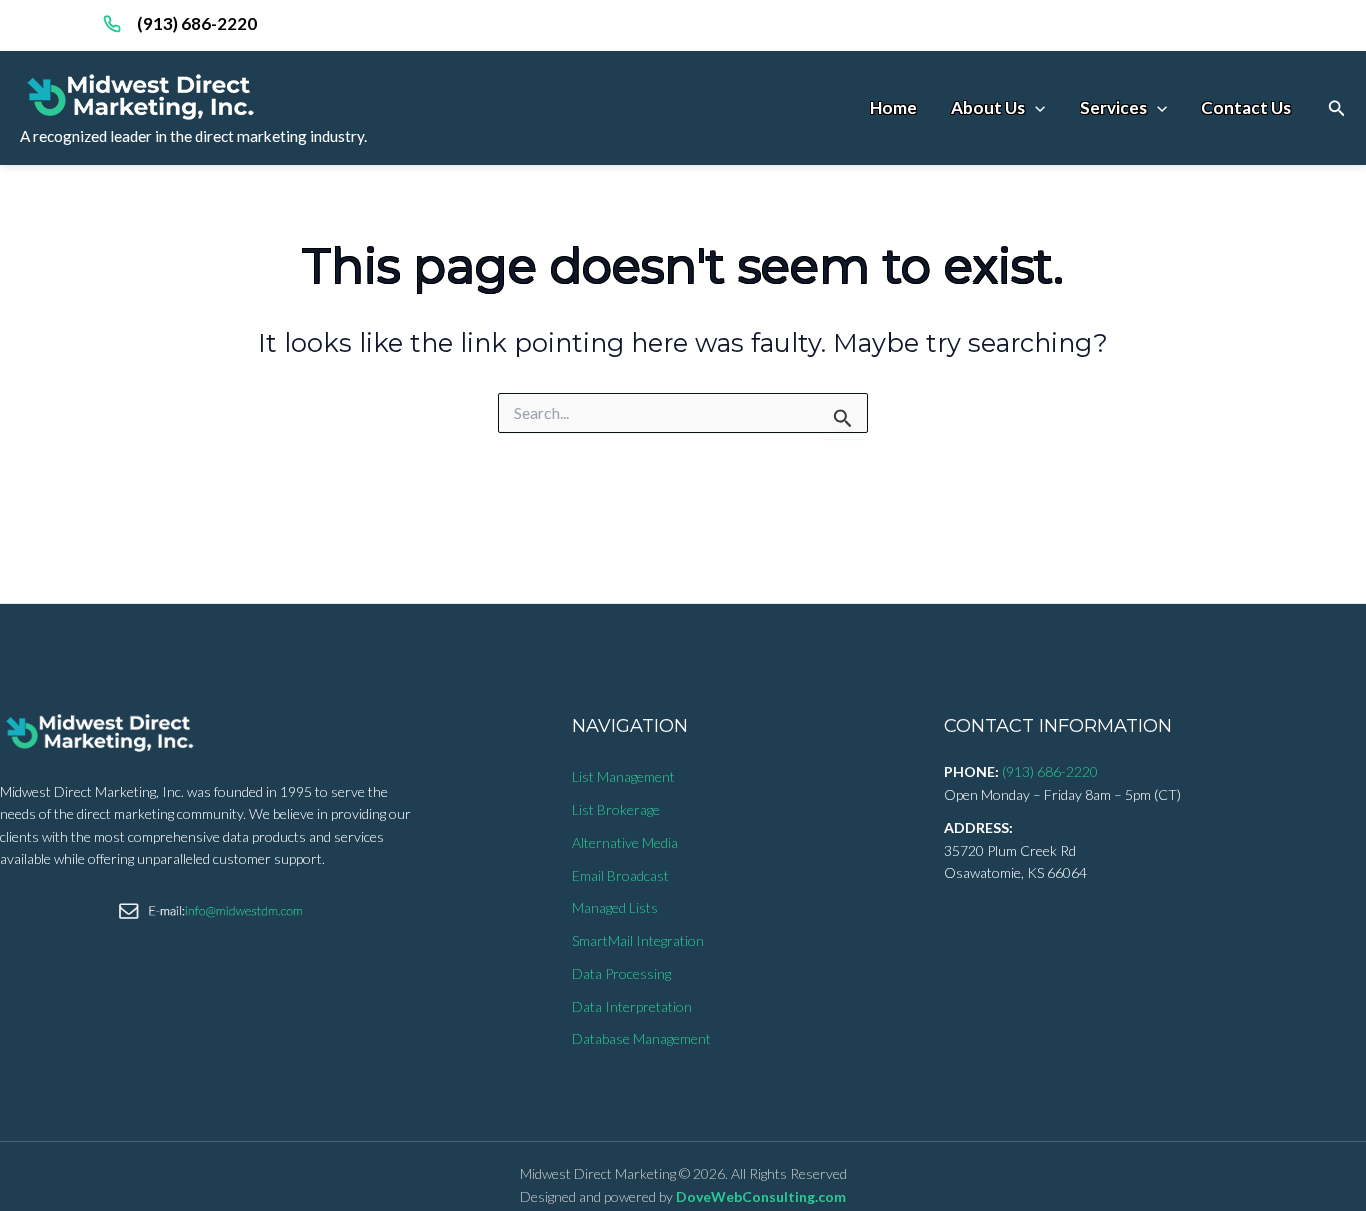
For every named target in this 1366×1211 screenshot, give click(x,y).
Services (1113, 107)
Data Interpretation (632, 1006)
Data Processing (621, 973)
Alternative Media (625, 842)
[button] (1337, 108)
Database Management (641, 1038)
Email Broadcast (620, 875)
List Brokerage (616, 809)
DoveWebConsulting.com (761, 1196)
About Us (988, 107)
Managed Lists (615, 907)
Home (893, 107)
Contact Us (1246, 107)
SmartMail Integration (638, 940)
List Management (623, 776)
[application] (1035, 107)
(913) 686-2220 (197, 23)
